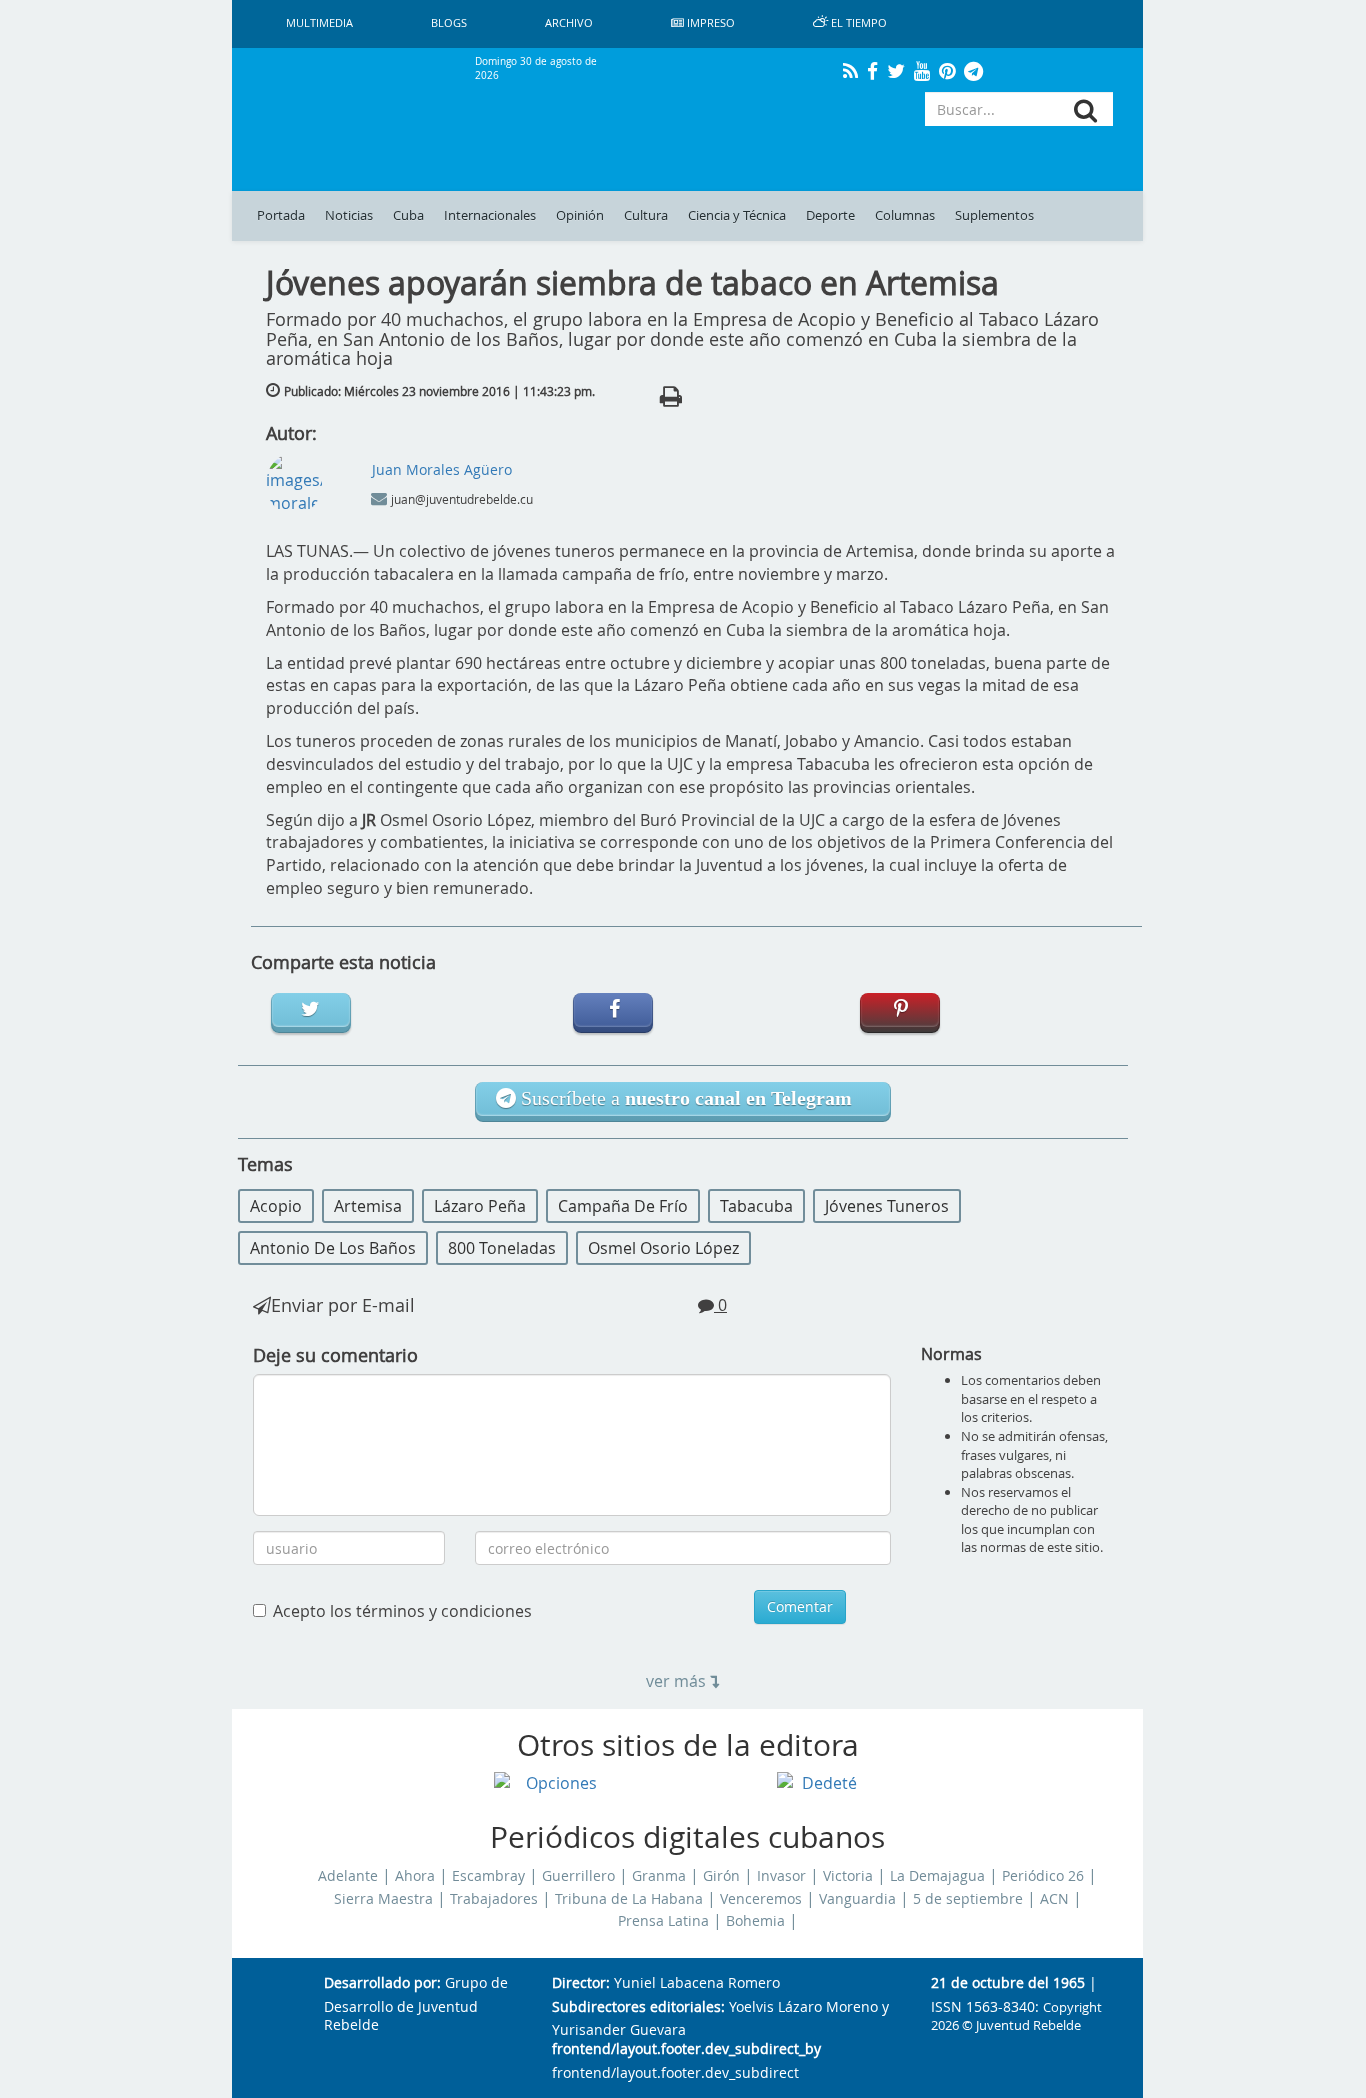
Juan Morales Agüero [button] (442, 469)
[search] (1085, 110)
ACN (1054, 1899)
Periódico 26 (1043, 1876)
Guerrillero (578, 1876)
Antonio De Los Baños (333, 1248)
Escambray (488, 1876)
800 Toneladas (502, 1248)
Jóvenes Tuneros (887, 1206)
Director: (581, 1983)
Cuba (408, 215)
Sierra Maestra (383, 1899)
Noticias (349, 215)
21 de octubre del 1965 (1008, 1983)
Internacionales (490, 215)
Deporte (830, 215)
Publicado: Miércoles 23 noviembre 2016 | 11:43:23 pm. (439, 391)
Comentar (800, 1606)
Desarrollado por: (382, 1983)
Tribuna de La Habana (629, 1899)
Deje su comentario (335, 1355)
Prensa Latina (663, 1921)
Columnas (905, 215)
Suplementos (994, 215)
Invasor (781, 1876)
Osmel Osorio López (663, 1248)
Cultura (646, 215)
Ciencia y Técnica (737, 215)
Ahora (415, 1876)
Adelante (348, 1876)
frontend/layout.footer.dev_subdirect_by (686, 2049)
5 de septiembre (968, 1899)
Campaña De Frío (623, 1206)
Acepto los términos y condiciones (402, 1611)
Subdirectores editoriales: (638, 2007)
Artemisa (368, 1206)
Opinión (580, 215)
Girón (721, 1876)
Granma (659, 1876)
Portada (281, 215)
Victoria (848, 1876)
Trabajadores (494, 1899)
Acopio (276, 1206)
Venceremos (761, 1899)
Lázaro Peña (480, 1206)
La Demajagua (937, 1876)
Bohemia (755, 1921)
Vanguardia (857, 1899)
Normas (951, 1354)
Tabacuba (756, 1206)
